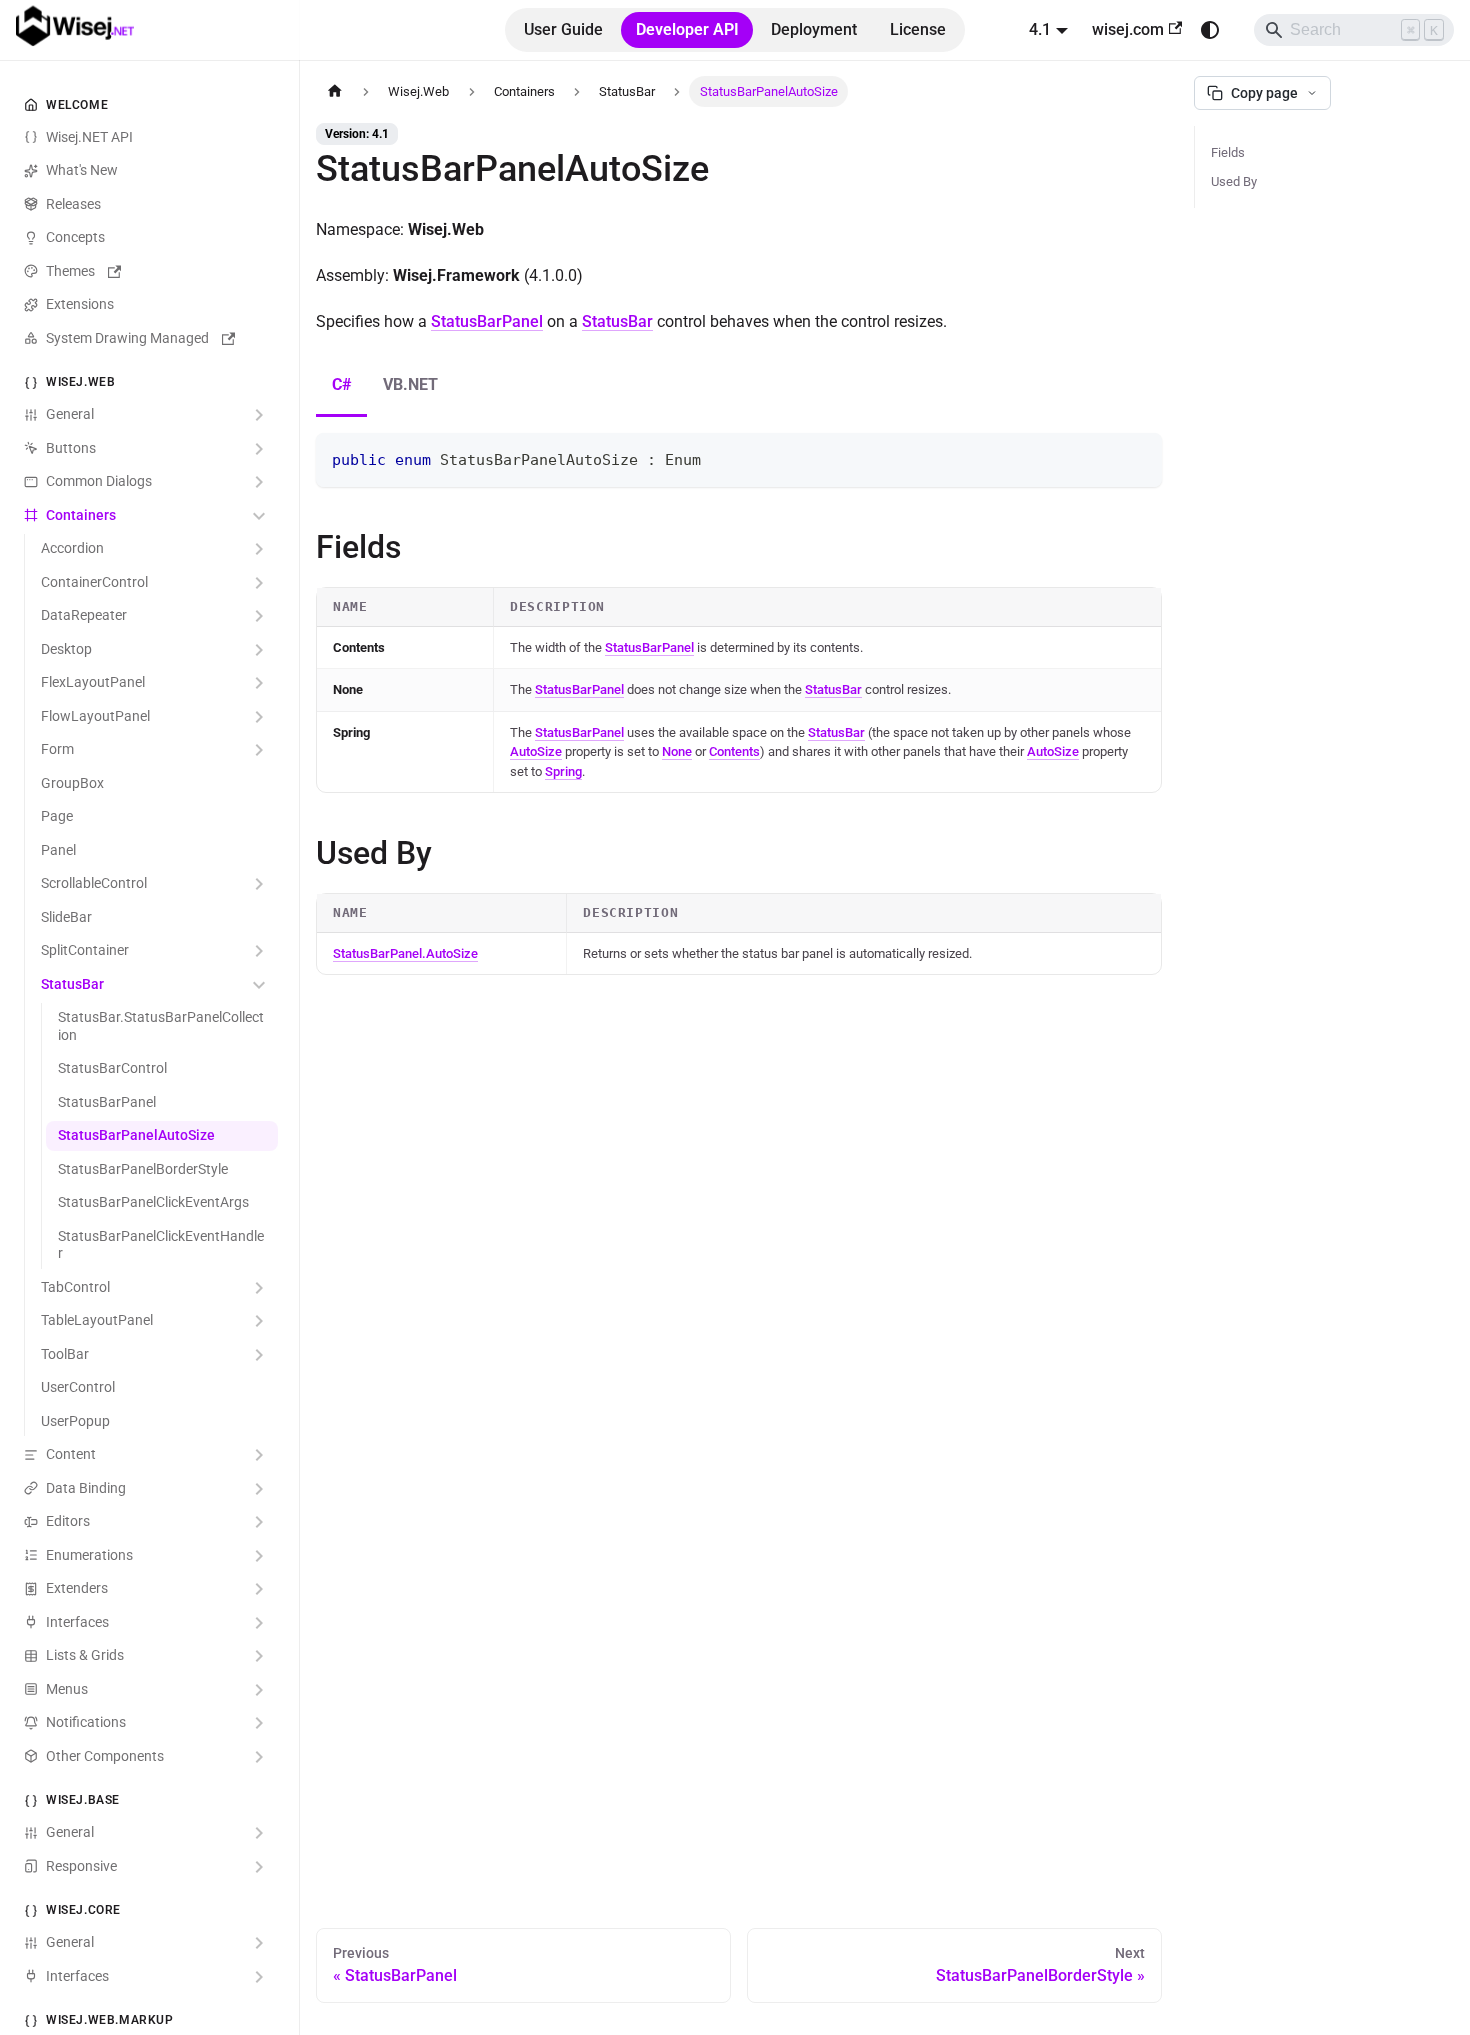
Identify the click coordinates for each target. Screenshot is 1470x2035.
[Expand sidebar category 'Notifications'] (259, 1724)
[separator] (296, 1017)
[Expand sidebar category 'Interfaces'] (259, 1623)
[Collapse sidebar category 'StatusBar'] (259, 985)
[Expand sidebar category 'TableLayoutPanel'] (259, 1322)
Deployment (814, 29)
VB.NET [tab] (410, 384)
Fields (1228, 152)
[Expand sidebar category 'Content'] (259, 1456)
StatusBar (617, 321)
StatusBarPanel (487, 321)
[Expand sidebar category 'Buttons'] (259, 449)
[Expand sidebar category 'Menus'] (259, 1690)
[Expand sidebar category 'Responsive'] (259, 1867)
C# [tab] (341, 384)
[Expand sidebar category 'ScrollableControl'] (259, 885)
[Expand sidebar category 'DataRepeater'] (259, 617)
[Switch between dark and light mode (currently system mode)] (1210, 30)
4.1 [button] (1040, 29)
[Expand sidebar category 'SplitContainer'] (259, 952)
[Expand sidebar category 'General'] (259, 416)
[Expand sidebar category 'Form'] (259, 751)
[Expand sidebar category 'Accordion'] (259, 550)
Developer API (687, 29)
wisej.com (1128, 29)
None (677, 751)
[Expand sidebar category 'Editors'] (259, 1523)
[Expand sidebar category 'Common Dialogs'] (259, 483)
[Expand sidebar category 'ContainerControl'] (259, 583)
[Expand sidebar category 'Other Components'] (259, 1757)
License (918, 29)
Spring (563, 771)
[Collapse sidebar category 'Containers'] (259, 516)
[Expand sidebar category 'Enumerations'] (259, 1556)
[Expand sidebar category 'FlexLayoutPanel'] (259, 684)
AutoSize (536, 751)
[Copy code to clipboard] (1137, 457)
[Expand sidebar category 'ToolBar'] (259, 1355)
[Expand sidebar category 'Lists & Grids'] (259, 1657)
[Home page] (335, 91)
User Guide (563, 29)
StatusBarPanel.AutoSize (405, 953)
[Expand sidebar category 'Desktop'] (259, 650)
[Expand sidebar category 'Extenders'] (259, 1590)
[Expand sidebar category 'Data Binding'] (259, 1489)
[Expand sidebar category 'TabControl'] (259, 1288)
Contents (734, 751)
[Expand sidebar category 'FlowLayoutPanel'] (259, 717)
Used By (1234, 181)
